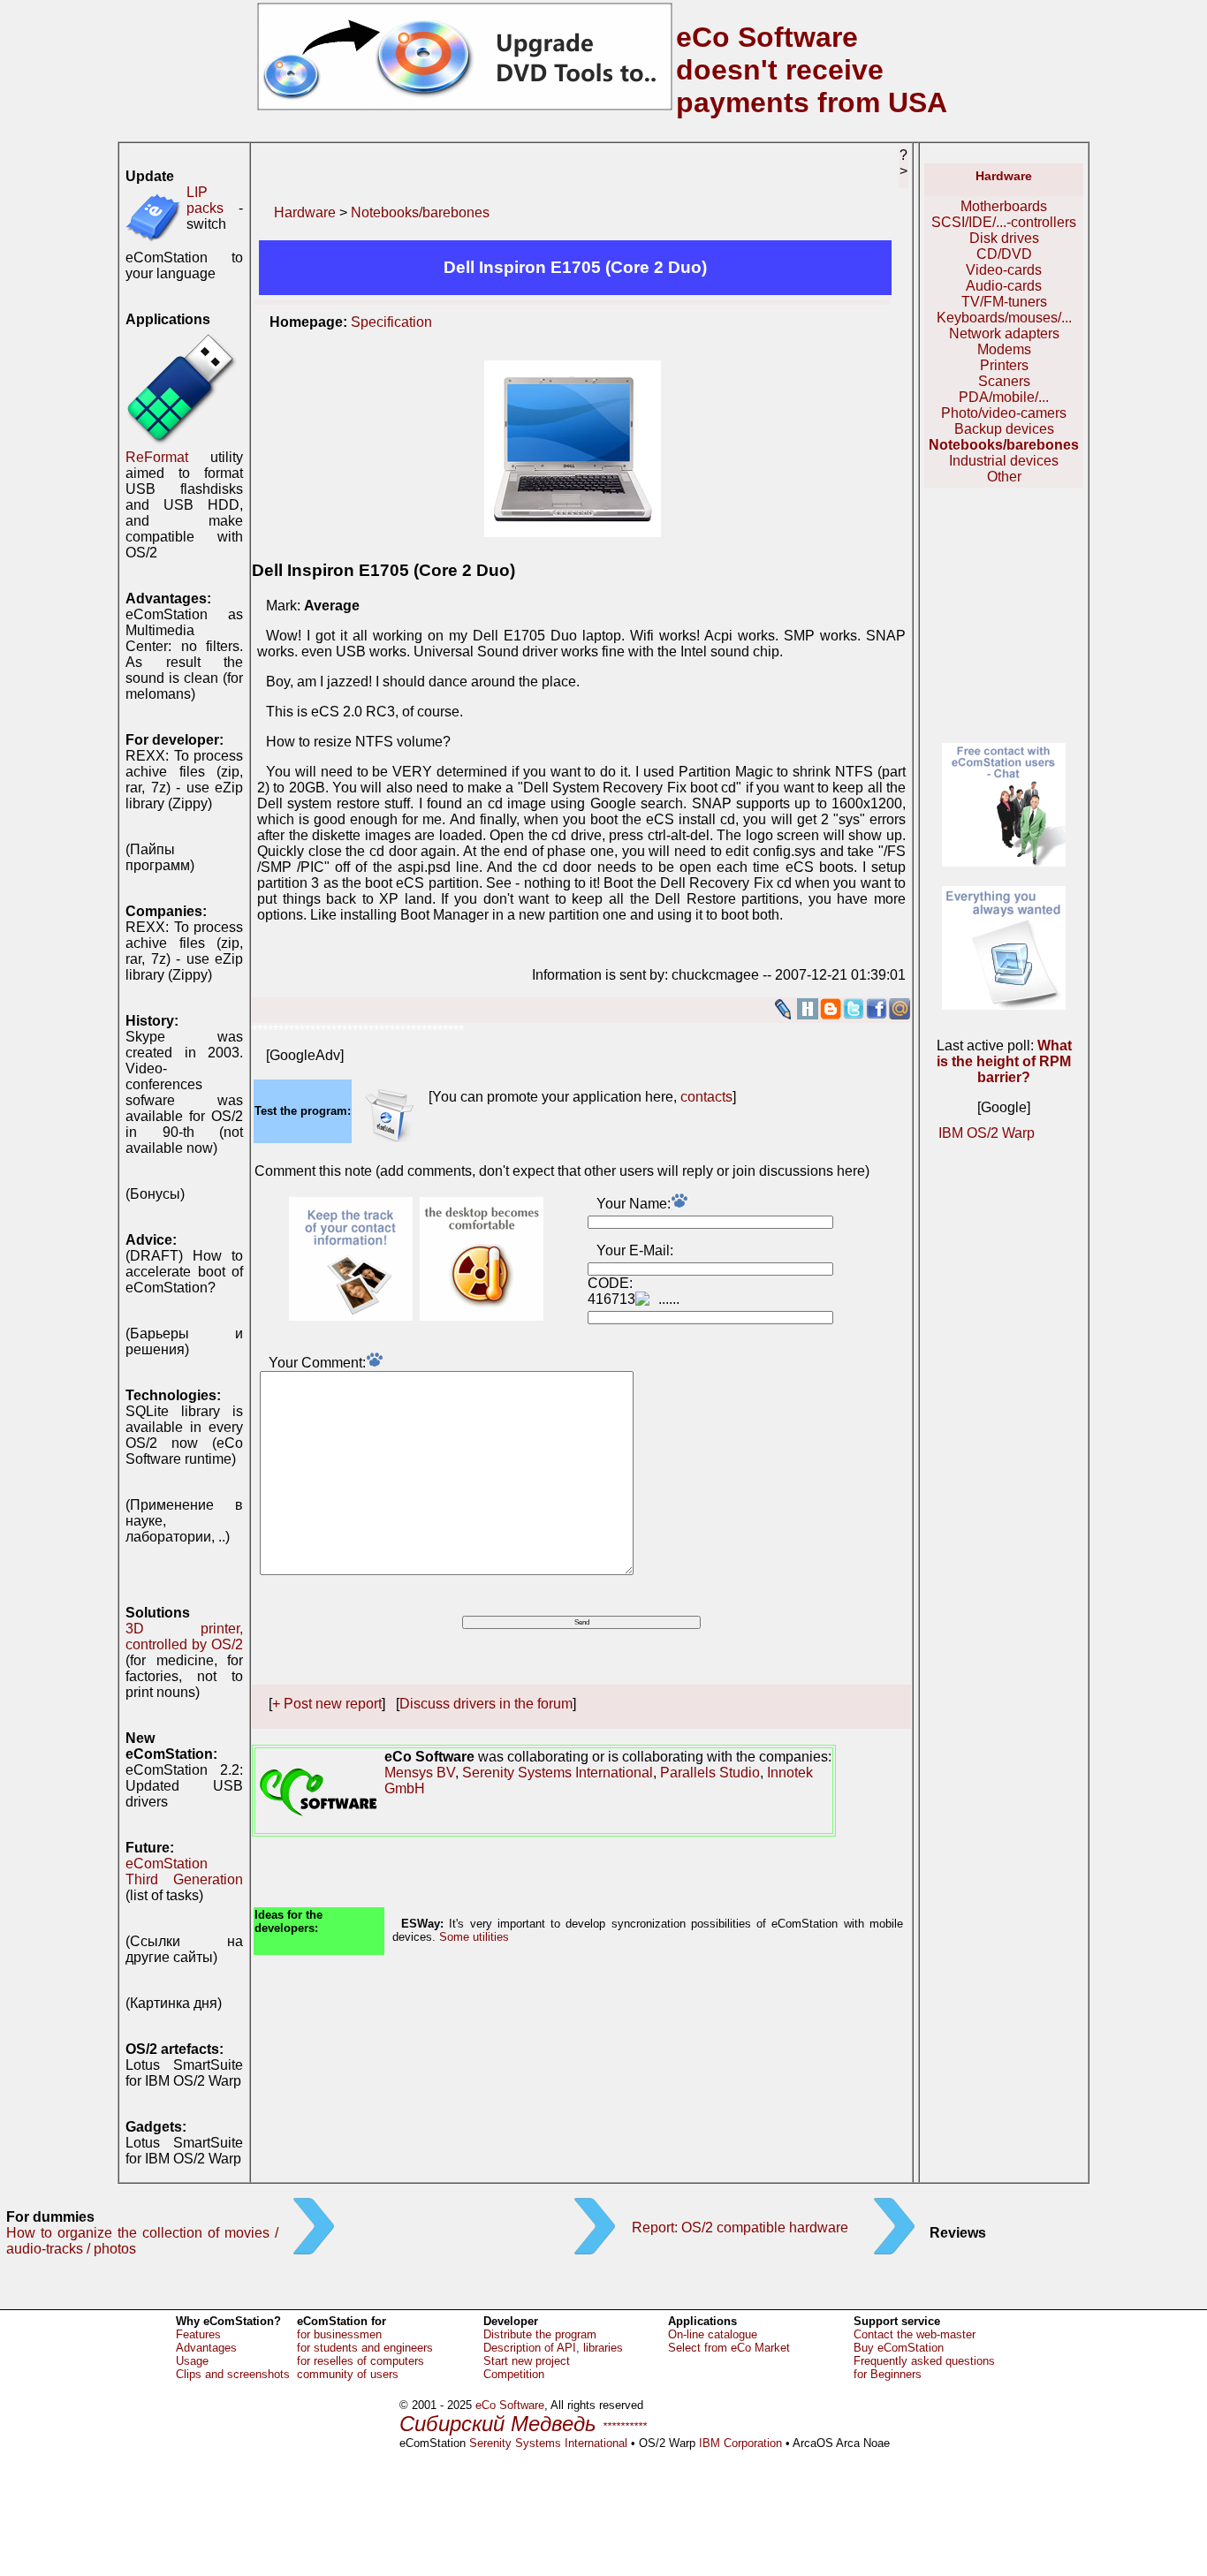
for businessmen (339, 2334)
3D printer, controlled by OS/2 (184, 1637)
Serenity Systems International (558, 1773)
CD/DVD (1004, 254)
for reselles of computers (361, 2361)
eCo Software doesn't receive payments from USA (812, 70)
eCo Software (510, 2405)
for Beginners (888, 2374)
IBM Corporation (740, 2443)
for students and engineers (365, 2348)
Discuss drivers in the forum (486, 1704)
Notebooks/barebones (420, 212)
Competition (514, 2374)
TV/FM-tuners (1004, 302)
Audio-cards (1004, 286)
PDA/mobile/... (1004, 397)
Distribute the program (540, 2334)
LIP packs (205, 200)
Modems (1004, 349)
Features (198, 2334)
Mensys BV (420, 1773)
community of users (348, 2374)
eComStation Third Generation (184, 1871)
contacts (706, 1097)
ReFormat (157, 457)
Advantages (206, 2348)
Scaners (1004, 381)
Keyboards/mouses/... (1004, 318)
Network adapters (1004, 333)
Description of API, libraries (553, 2348)
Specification (391, 322)
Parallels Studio (710, 1773)
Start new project (527, 2361)
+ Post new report (327, 1704)
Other (1004, 477)
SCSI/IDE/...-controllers (1004, 222)
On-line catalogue (713, 2334)
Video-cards (1004, 270)
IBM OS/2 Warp (987, 1133)
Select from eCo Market (729, 2348)
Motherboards (1004, 206)
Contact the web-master (915, 2334)
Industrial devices (1004, 461)
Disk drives (1004, 238)
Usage (192, 2361)
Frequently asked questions (924, 2361)
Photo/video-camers (1004, 413)
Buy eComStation (899, 2348)
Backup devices (1004, 429)
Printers (1004, 365)
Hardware (305, 212)
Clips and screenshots (233, 2374)
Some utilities (474, 1937)
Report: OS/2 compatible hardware (740, 2227)
